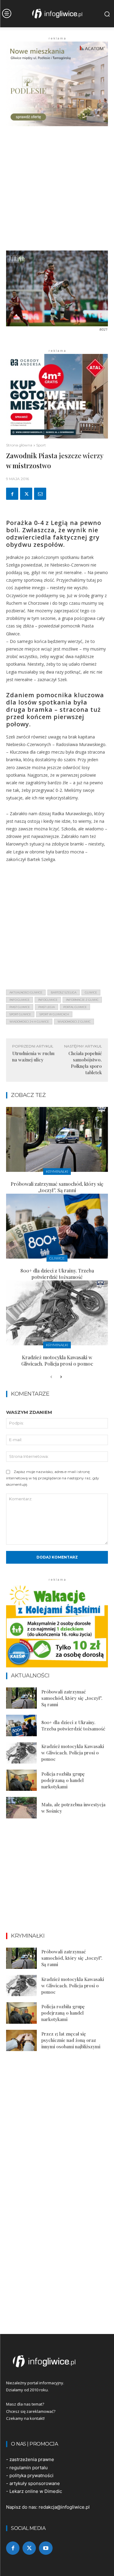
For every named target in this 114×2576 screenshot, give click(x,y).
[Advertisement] (57, 191)
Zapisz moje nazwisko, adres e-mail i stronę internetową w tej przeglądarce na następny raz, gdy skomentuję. (53, 1478)
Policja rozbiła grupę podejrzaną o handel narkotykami (63, 1780)
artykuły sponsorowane (35, 2483)
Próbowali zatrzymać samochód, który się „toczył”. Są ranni (57, 1187)
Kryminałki (57, 1171)
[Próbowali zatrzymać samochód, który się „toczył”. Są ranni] (57, 1139)
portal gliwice (75, 1007)
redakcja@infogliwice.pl (64, 2507)
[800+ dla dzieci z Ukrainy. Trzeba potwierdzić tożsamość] (57, 1226)
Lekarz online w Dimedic (36, 2491)
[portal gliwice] (57, 2361)
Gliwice (57, 1258)
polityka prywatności (31, 2475)
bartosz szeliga (64, 992)
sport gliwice (20, 1014)
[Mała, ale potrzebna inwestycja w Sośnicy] (21, 1808)
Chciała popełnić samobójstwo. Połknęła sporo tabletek (85, 1063)
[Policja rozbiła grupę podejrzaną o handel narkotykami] (21, 1780)
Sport (41, 445)
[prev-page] (51, 1377)
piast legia (47, 1007)
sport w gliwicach (54, 1014)
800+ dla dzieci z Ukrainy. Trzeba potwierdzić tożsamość (57, 1274)
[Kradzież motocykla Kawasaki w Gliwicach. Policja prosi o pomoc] (57, 1313)
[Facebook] (12, 494)
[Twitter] (26, 494)
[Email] (40, 494)
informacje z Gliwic (82, 1000)
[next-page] (61, 1377)
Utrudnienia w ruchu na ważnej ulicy (33, 1056)
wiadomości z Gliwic (74, 1022)
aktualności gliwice (26, 992)
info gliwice (19, 1000)
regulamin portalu (29, 2468)
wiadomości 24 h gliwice (29, 1022)
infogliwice (48, 1000)
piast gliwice (20, 1007)
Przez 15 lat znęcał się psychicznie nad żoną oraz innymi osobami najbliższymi (71, 2040)
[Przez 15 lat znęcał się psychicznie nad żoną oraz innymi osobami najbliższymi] (21, 2040)
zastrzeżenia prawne (32, 2459)
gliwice (91, 992)
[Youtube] (46, 2548)
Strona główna (19, 445)
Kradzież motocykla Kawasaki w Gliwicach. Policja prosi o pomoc (57, 1360)
